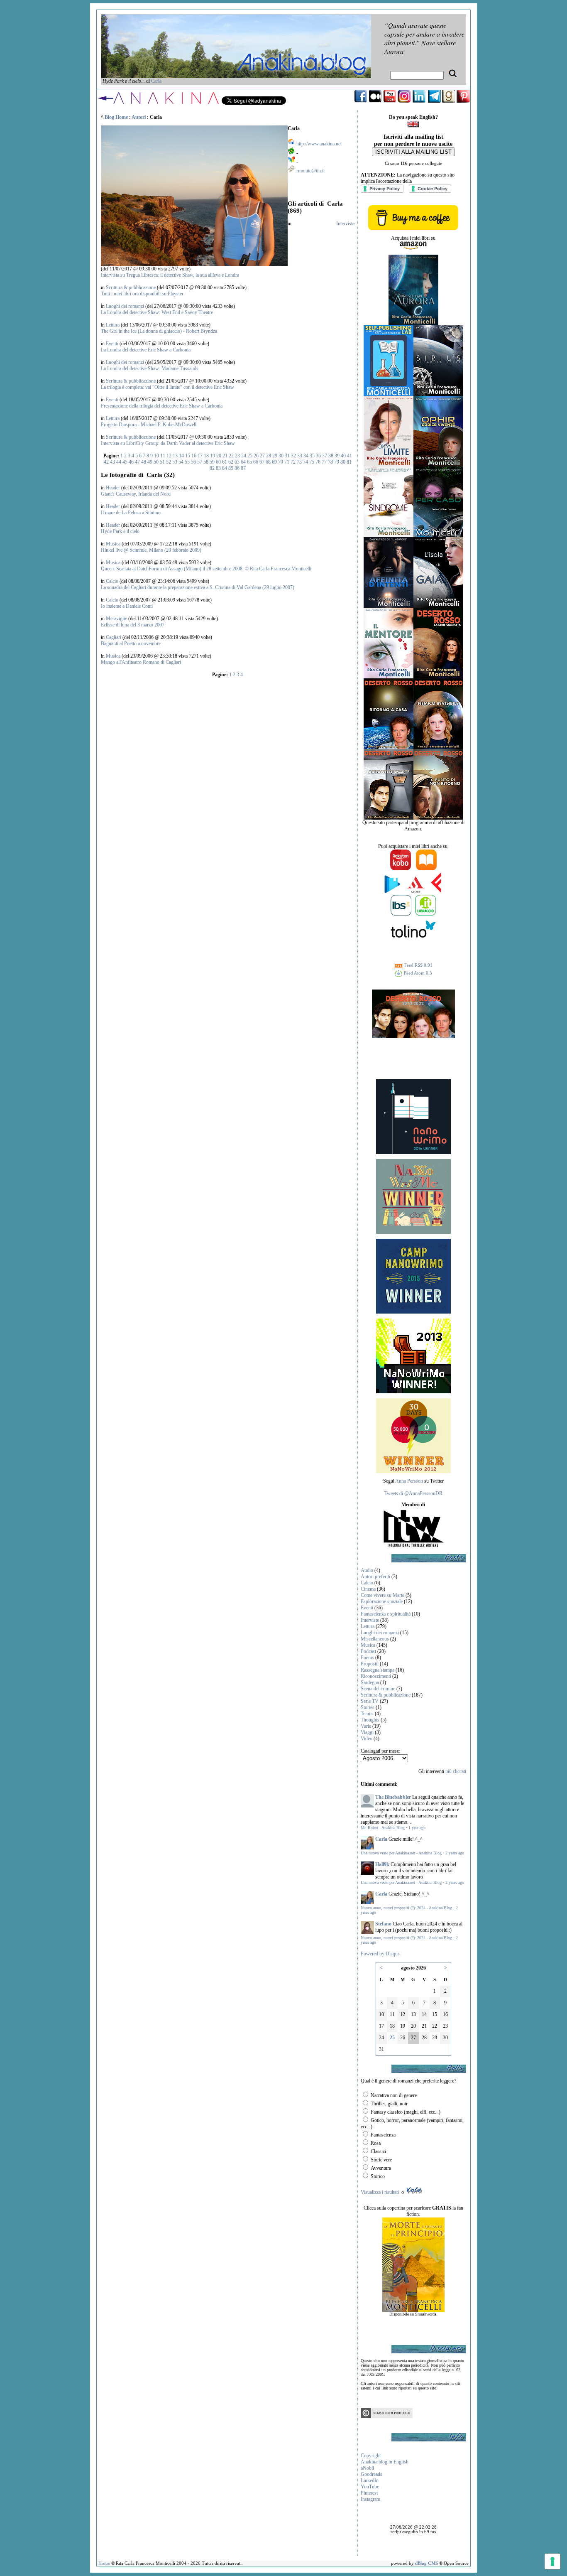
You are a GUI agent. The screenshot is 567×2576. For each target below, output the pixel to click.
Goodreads (371, 2474)
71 (287, 462)
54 (181, 462)
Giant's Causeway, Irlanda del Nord (136, 494)
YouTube (370, 2487)
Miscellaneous (375, 1639)
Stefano (383, 1924)
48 (144, 462)
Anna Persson (409, 1481)
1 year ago (417, 1828)
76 (318, 462)
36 (318, 456)
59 (212, 462)
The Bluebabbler (393, 1797)
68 (268, 462)
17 (200, 456)
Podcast (368, 1651)
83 (218, 468)
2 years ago (455, 1853)
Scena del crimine (378, 1689)
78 (330, 462)
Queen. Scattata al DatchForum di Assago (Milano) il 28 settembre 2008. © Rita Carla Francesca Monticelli (206, 569)
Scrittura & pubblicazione (131, 287)
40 (343, 456)
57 (200, 462)
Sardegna (370, 1682)
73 (299, 462)
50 (156, 462)
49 (150, 462)
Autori (139, 117)
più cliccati (456, 1771)
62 (231, 462)
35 (312, 456)
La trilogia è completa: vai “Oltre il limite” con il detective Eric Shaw (167, 387)
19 (213, 456)
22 (231, 456)
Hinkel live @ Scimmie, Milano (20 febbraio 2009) (151, 550)
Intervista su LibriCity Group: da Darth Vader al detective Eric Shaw (168, 443)
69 (274, 462)
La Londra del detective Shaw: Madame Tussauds (150, 368)
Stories (368, 1707)
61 (225, 462)
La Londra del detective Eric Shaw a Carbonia (146, 350)
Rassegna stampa (378, 1670)
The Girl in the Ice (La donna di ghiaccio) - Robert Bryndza (159, 331)
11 (163, 456)
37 (325, 456)
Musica (113, 544)
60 (218, 462)
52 (169, 462)
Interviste (345, 223)
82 (212, 468)
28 (269, 456)
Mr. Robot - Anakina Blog (383, 1828)
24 (244, 456)
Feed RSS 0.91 (418, 965)
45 (125, 462)
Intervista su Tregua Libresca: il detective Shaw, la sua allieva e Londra (170, 275)
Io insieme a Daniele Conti (127, 606)
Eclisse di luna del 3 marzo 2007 (133, 625)
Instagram (370, 2499)
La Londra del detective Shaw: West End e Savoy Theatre (157, 312)
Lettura (113, 325)
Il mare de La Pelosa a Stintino (131, 513)
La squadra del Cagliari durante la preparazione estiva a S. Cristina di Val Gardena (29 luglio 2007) (198, 587)
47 (137, 462)
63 (237, 462)
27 (262, 456)
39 (337, 456)
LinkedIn (370, 2480)
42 (106, 462)
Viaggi (367, 1732)
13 (175, 456)
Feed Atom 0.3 (417, 973)
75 (312, 462)
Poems (367, 1658)
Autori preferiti (375, 1577)
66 (256, 462)
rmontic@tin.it (310, 171)
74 (305, 462)
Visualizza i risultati (380, 2192)
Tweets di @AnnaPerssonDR (413, 1493)
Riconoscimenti (376, 1676)
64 (243, 462)
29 (275, 456)
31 (287, 456)
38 (331, 456)
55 (187, 462)
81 (349, 462)
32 (293, 456)
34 (306, 456)
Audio (367, 1570)
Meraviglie (116, 619)
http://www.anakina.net (319, 144)
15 (188, 456)
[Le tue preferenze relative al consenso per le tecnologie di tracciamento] (552, 2561)
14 (181, 456)
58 (206, 462)
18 (206, 456)
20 (219, 456)
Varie (366, 1726)
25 (250, 456)
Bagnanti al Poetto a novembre (131, 643)
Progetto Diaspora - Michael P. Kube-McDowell (149, 425)
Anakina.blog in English (385, 2462)
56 (193, 462)
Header (113, 488)
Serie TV (370, 1701)
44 (119, 462)
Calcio (112, 581)
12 (169, 456)
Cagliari (114, 637)
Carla (156, 81)
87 (243, 468)
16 (194, 456)
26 (256, 456)
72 (293, 462)
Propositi (370, 1664)
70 (281, 462)
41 (349, 456)
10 (156, 456)
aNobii (367, 2468)
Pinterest (369, 2493)
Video (367, 1739)
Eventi (112, 344)
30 (281, 456)
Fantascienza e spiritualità (386, 1614)
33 (300, 456)
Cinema (368, 1589)
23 (237, 456)
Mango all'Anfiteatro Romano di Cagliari (141, 662)
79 (337, 462)
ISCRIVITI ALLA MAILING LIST (413, 152)
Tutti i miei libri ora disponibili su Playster (142, 294)
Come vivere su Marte (382, 1595)
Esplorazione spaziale (382, 1601)
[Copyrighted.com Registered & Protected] (387, 2416)
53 (175, 462)
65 (249, 462)
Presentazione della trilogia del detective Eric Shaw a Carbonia (162, 406)
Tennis (367, 1714)
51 (162, 462)
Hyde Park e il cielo (120, 531)
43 (112, 462)
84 (225, 468)
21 (225, 456)
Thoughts (370, 1720)
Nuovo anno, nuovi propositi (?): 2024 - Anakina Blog (406, 1908)
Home (104, 2563)
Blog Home (116, 117)
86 (237, 468)
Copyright (371, 2456)
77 (324, 462)
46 (131, 462)
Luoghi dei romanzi (125, 306)
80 (343, 462)
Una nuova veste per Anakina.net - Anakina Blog (401, 1853)
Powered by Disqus (380, 1954)
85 (231, 468)
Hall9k (382, 1864)
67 (262, 462)
